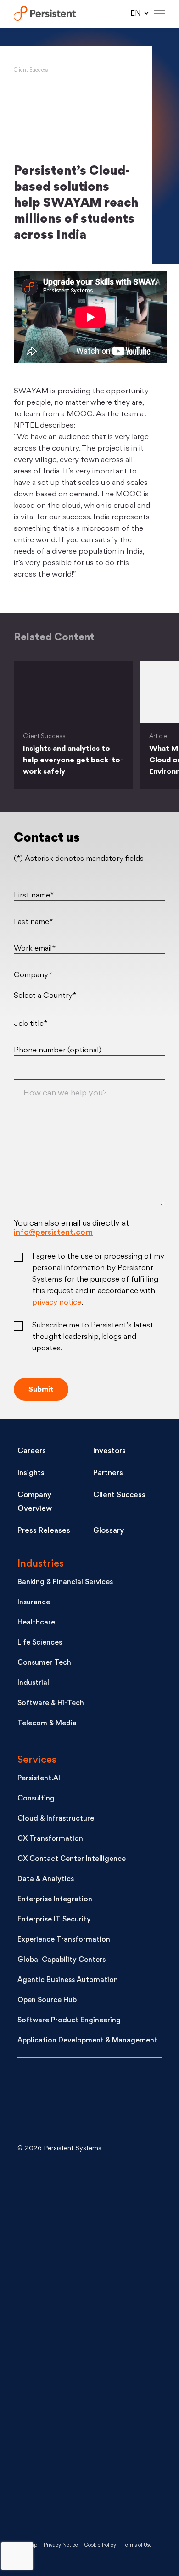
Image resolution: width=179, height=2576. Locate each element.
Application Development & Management (87, 2041)
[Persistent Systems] (48, 2103)
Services (37, 1760)
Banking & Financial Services (65, 1582)
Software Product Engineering (69, 2021)
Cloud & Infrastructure (56, 1819)
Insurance (34, 1603)
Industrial (33, 1683)
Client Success (31, 70)
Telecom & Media (47, 1724)
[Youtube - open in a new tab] (86, 2345)
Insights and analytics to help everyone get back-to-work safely (73, 760)
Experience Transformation (64, 1940)
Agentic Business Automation (68, 1980)
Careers (32, 1451)
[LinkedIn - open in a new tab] (86, 2198)
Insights (31, 1473)
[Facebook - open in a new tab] (86, 2418)
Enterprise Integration (55, 1900)
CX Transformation (50, 1839)
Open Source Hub (47, 2001)
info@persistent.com (53, 1233)
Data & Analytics (46, 1880)
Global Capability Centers (62, 1960)
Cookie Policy (100, 2546)
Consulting (36, 1799)
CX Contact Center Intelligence (72, 1859)
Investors (109, 1451)
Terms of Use (137, 2546)
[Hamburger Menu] (159, 14)
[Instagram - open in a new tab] (86, 2491)
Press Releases (44, 1531)
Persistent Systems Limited (45, 14)
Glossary (109, 1531)
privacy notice (57, 1303)
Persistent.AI (39, 1779)
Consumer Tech (44, 1663)
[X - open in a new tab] (86, 2271)
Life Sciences (40, 1643)
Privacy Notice (61, 2546)
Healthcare (36, 1623)
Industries (41, 1564)
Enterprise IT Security (54, 1920)
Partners (108, 1473)
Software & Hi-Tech (51, 1704)
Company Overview (35, 1502)
